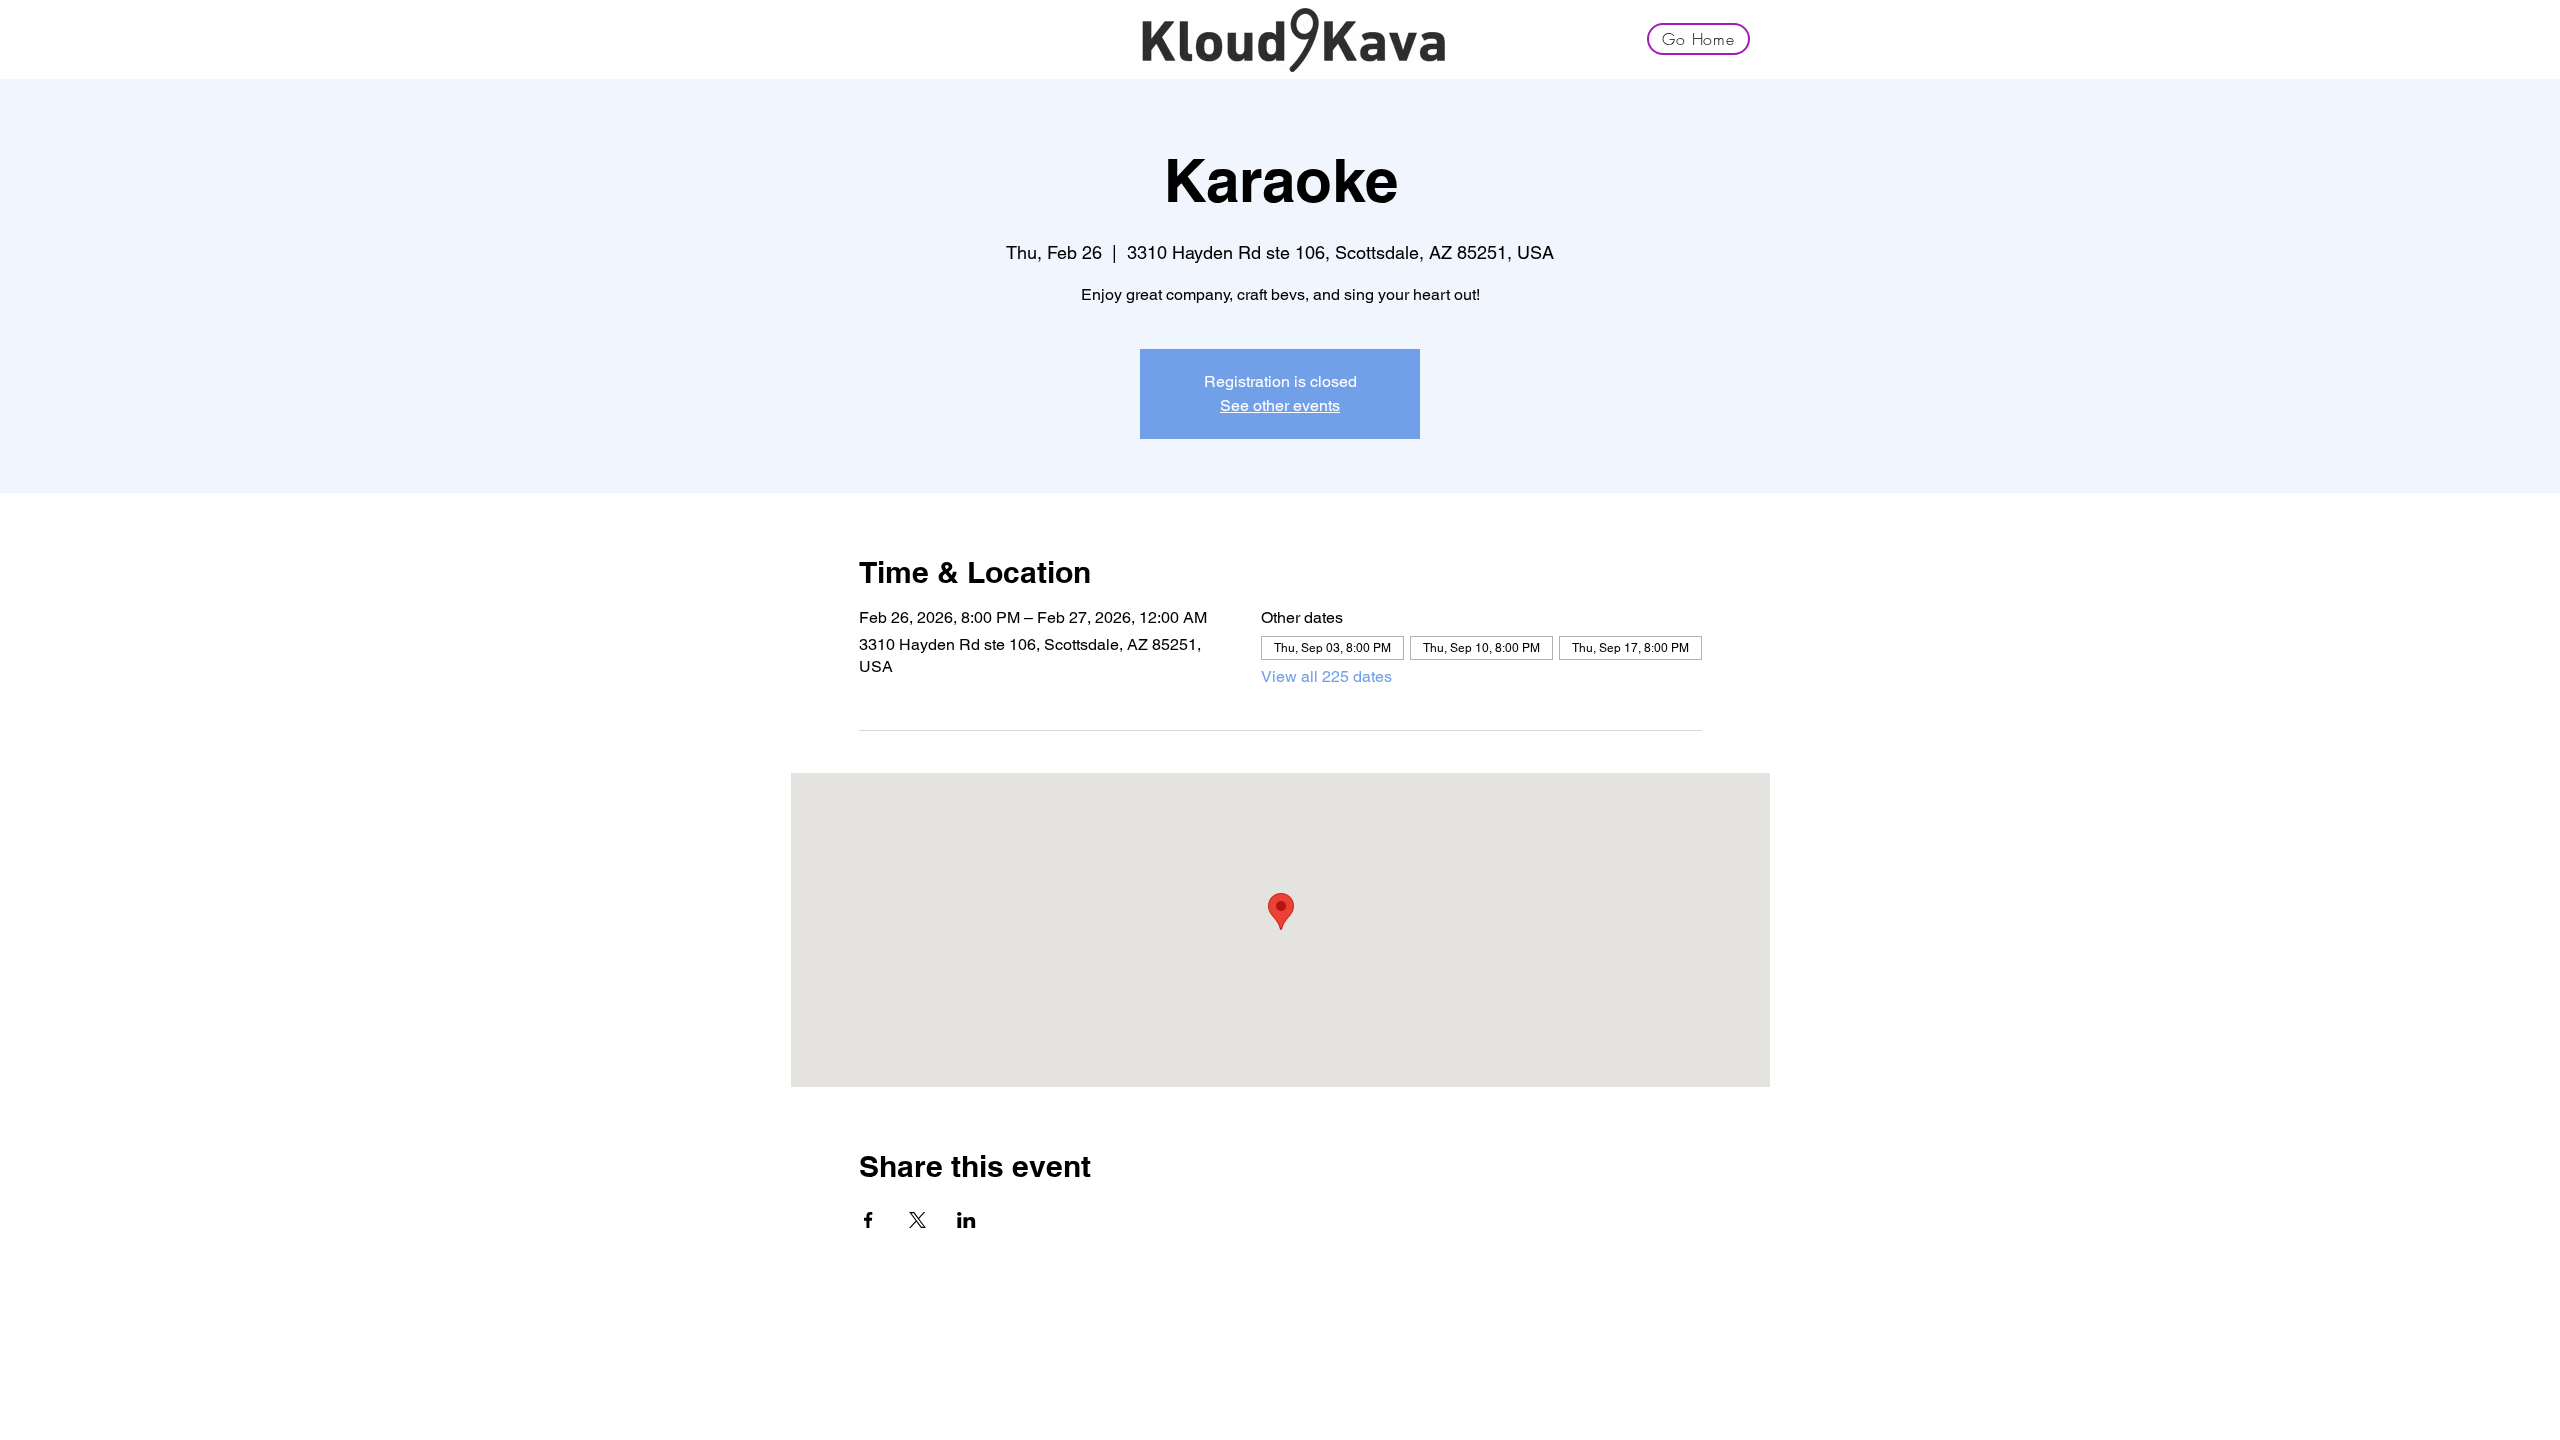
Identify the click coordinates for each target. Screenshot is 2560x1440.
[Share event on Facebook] (868, 1220)
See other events (1280, 405)
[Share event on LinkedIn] (966, 1220)
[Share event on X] (917, 1220)
